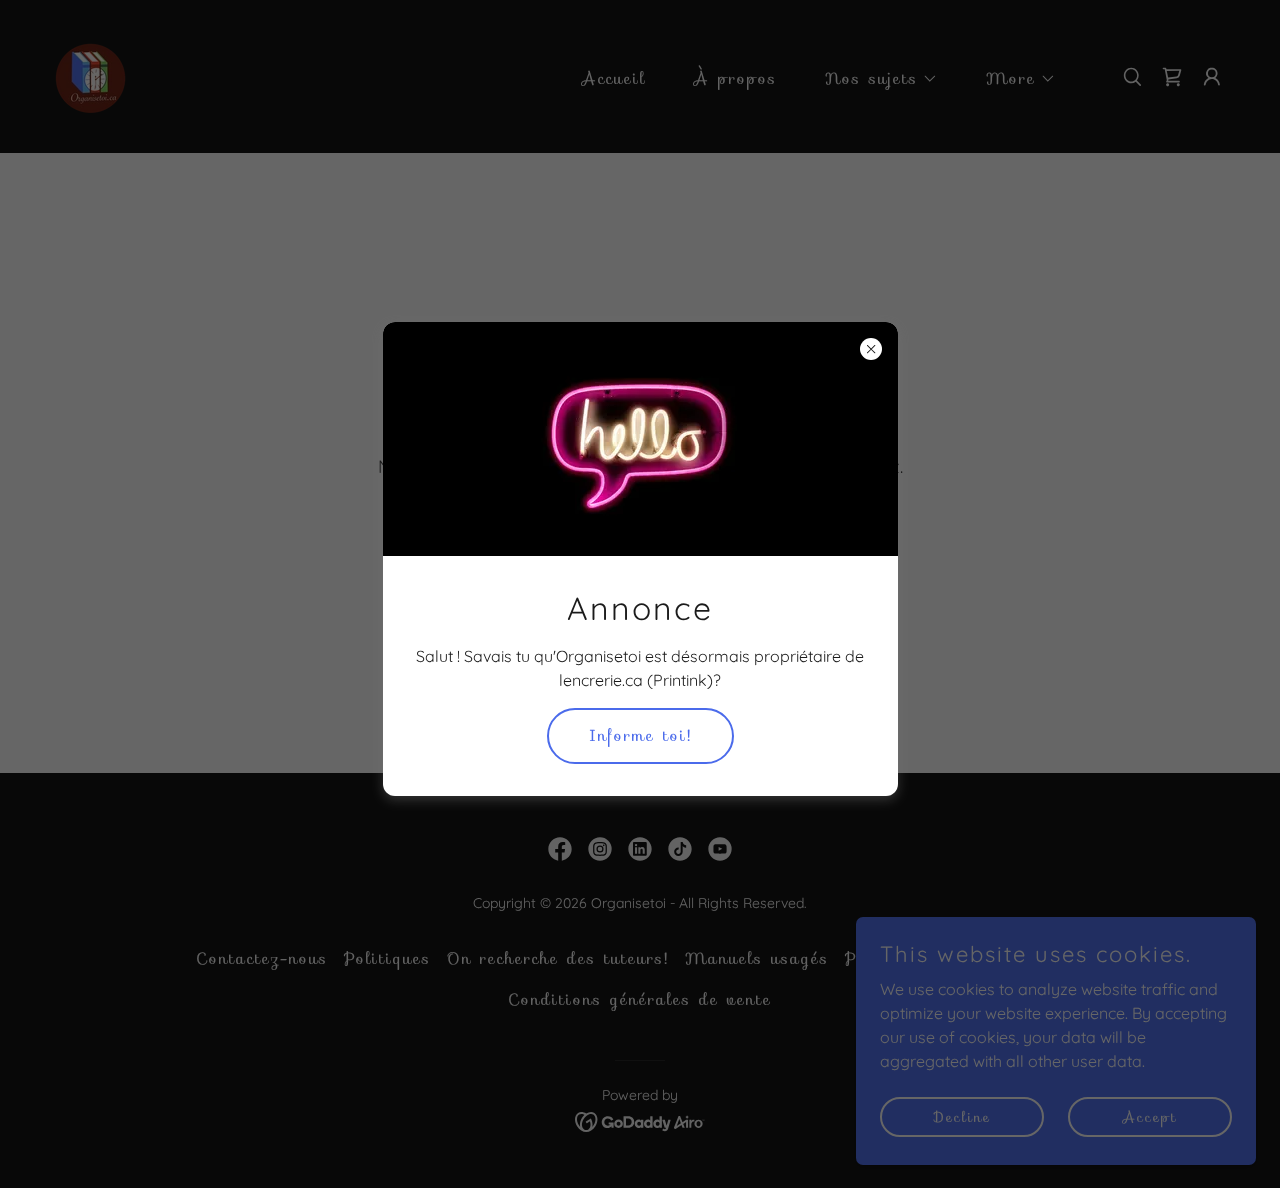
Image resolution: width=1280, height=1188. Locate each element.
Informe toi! (640, 735)
